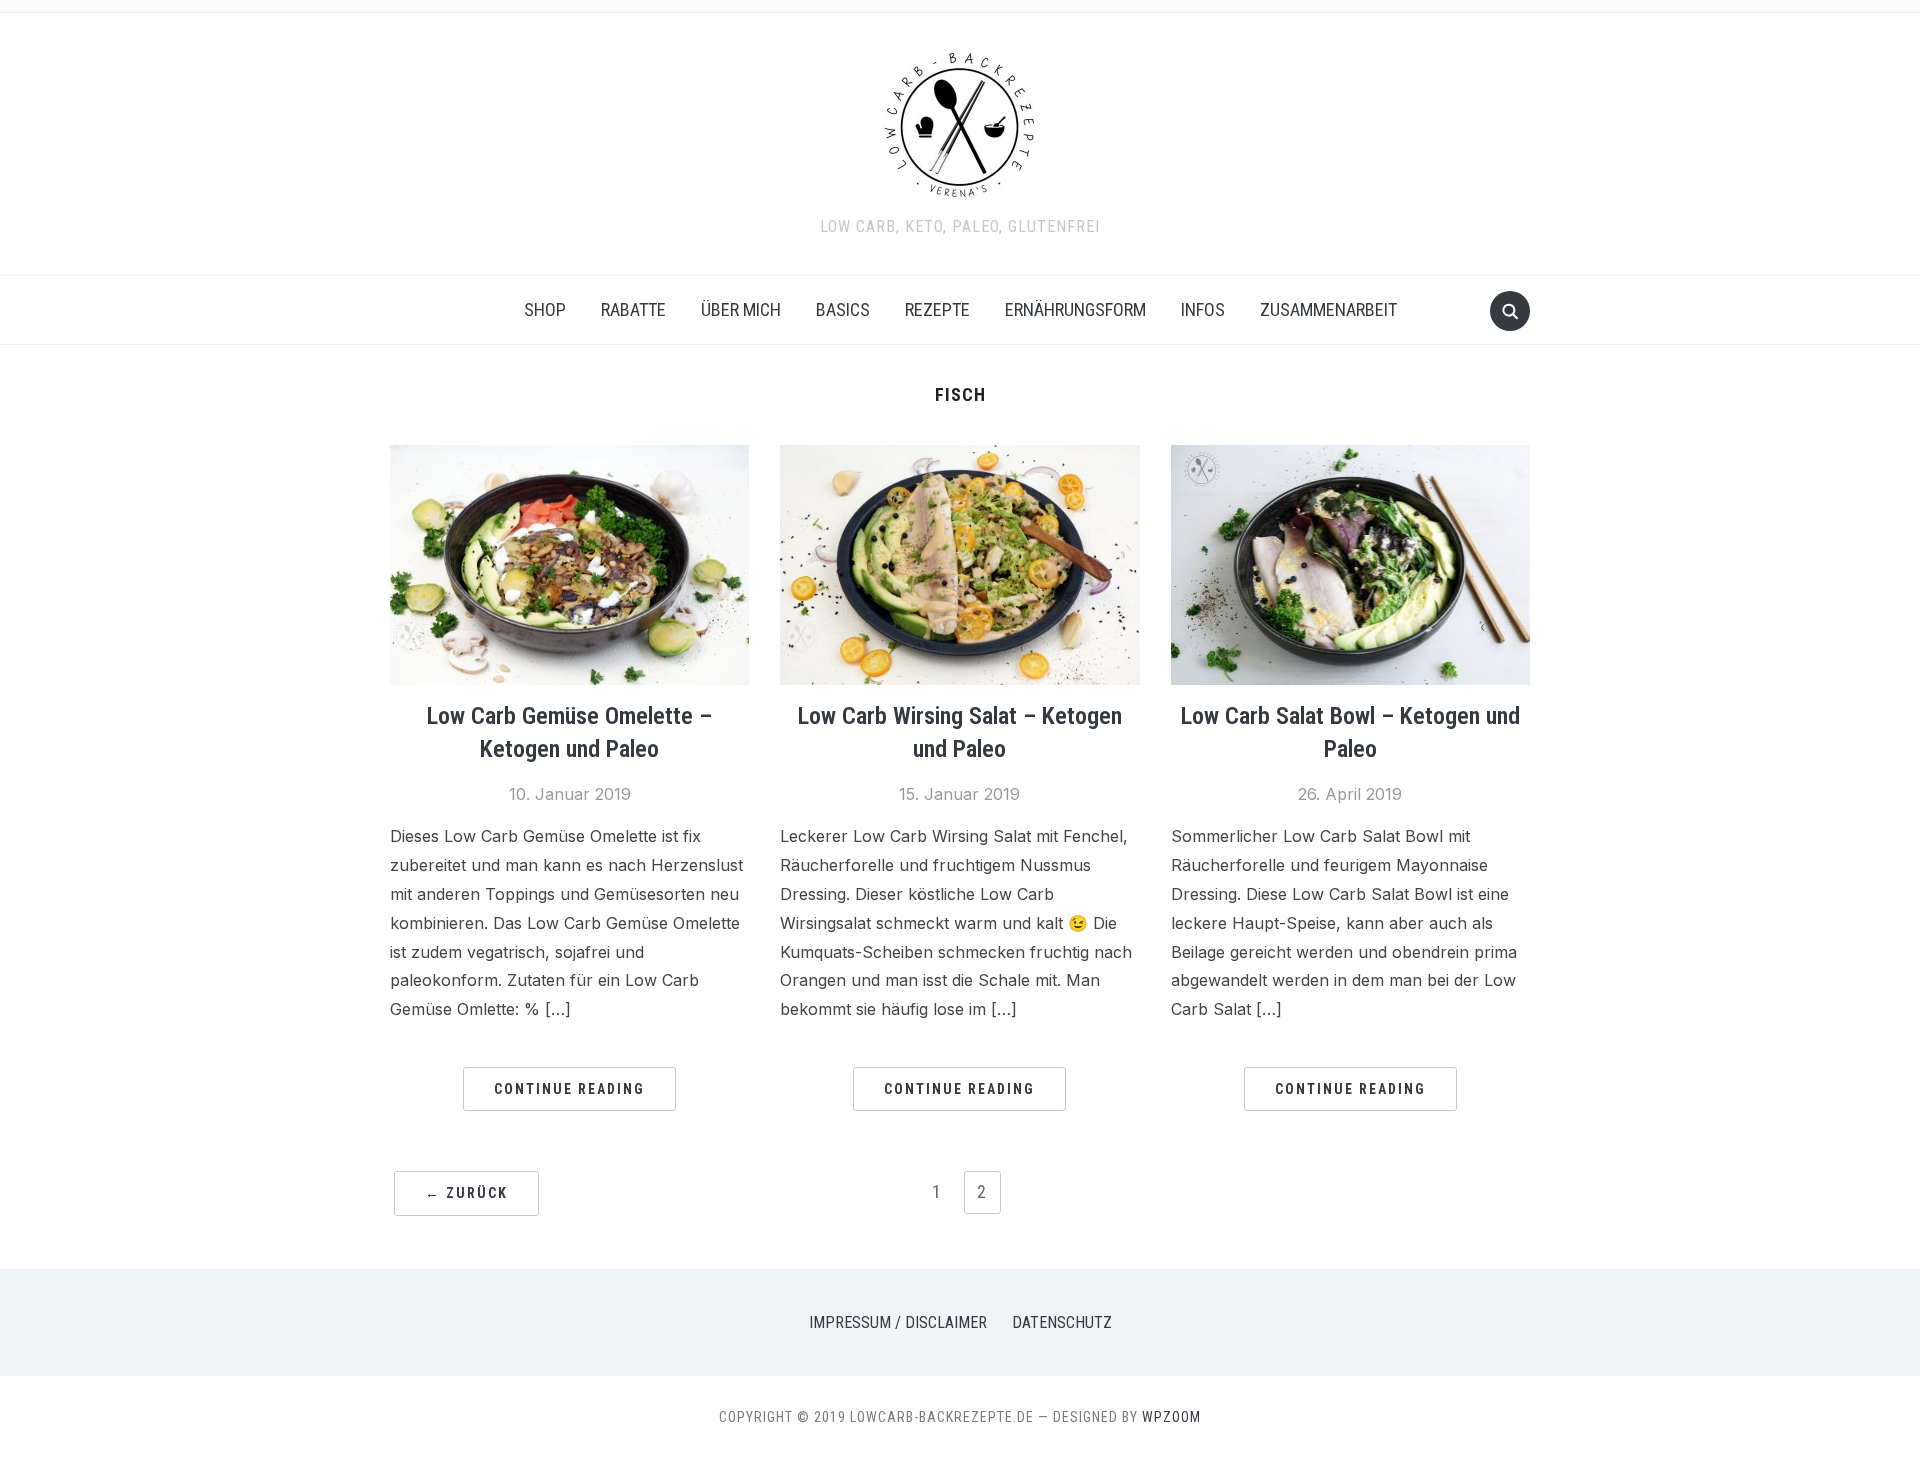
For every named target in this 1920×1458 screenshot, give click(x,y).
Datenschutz (1062, 1322)
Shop (545, 309)
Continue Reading (569, 1089)
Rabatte (633, 309)
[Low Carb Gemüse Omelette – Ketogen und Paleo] (569, 457)
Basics (843, 309)
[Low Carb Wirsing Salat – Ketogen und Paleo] (959, 457)
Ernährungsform (1075, 309)
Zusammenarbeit (1328, 309)
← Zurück (466, 1193)
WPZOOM (1171, 1417)
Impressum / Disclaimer (898, 1322)
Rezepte (937, 309)
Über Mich (741, 309)
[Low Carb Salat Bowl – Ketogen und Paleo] (1350, 457)
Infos (1203, 309)
